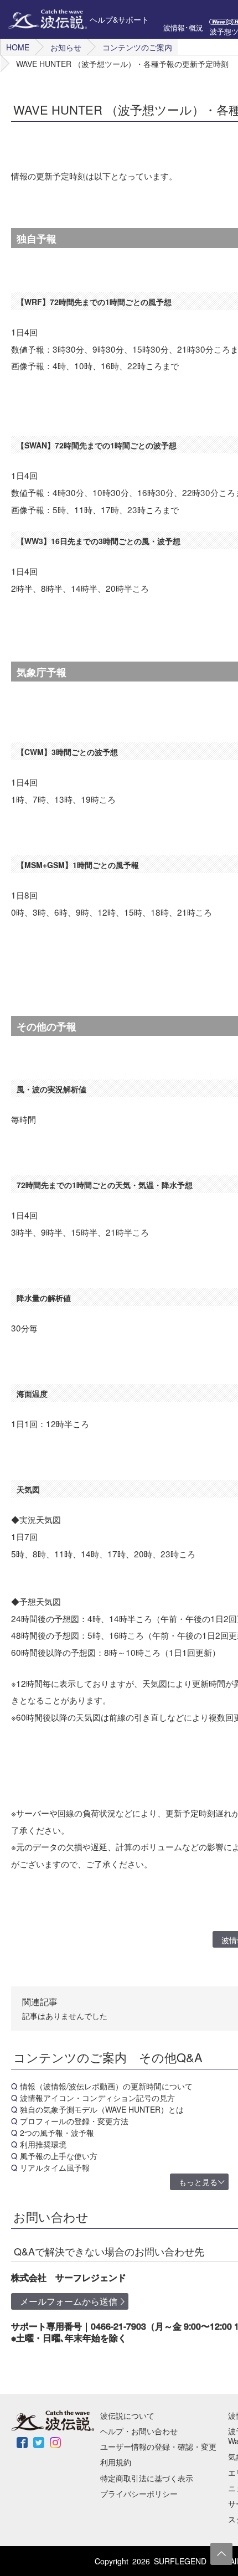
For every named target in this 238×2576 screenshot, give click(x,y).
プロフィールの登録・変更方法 (74, 2121)
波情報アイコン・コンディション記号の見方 (97, 2098)
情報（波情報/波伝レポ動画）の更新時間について (106, 2086)
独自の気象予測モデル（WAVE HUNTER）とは (102, 2109)
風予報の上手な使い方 (59, 2156)
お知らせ (66, 47)
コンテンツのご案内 (137, 47)
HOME (18, 47)
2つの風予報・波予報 (57, 2133)
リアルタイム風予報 (55, 2167)
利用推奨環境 (43, 2144)
